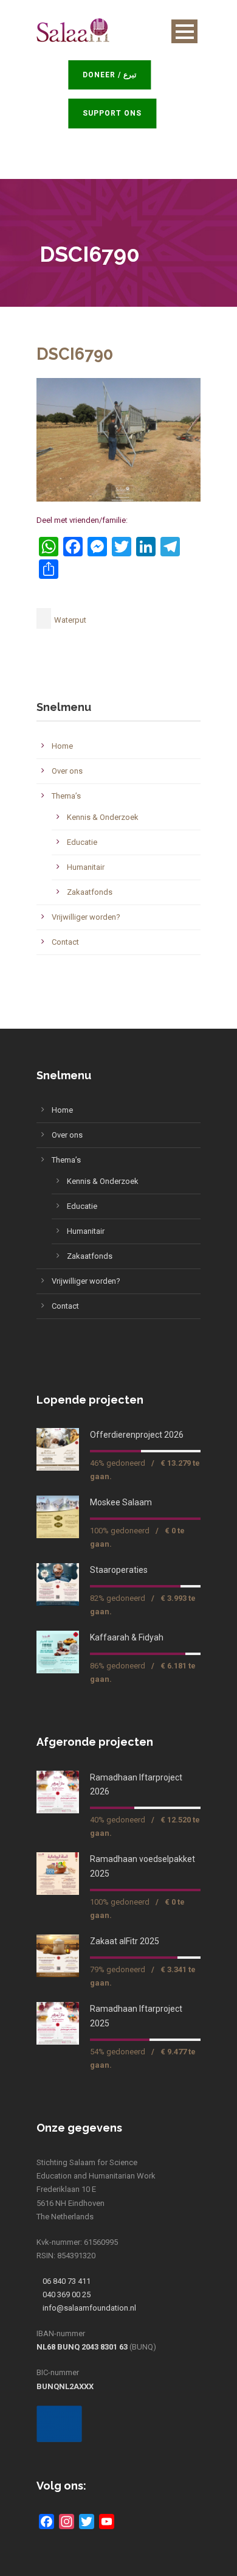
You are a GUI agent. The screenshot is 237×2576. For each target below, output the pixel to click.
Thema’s (66, 796)
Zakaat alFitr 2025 (125, 1941)
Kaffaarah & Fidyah (127, 1637)
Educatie (82, 842)
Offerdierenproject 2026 (137, 1435)
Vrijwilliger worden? (86, 917)
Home (62, 746)
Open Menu (184, 31)
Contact (65, 942)
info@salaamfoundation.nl (89, 2308)
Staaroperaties (119, 1570)
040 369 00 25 (67, 2294)
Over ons (67, 771)
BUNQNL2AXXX (65, 2386)
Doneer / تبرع (115, 75)
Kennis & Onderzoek (103, 817)
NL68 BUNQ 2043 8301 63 (82, 2347)
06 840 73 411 (67, 2281)
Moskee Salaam (121, 1502)
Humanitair (86, 867)
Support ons (118, 113)
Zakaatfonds (90, 892)
